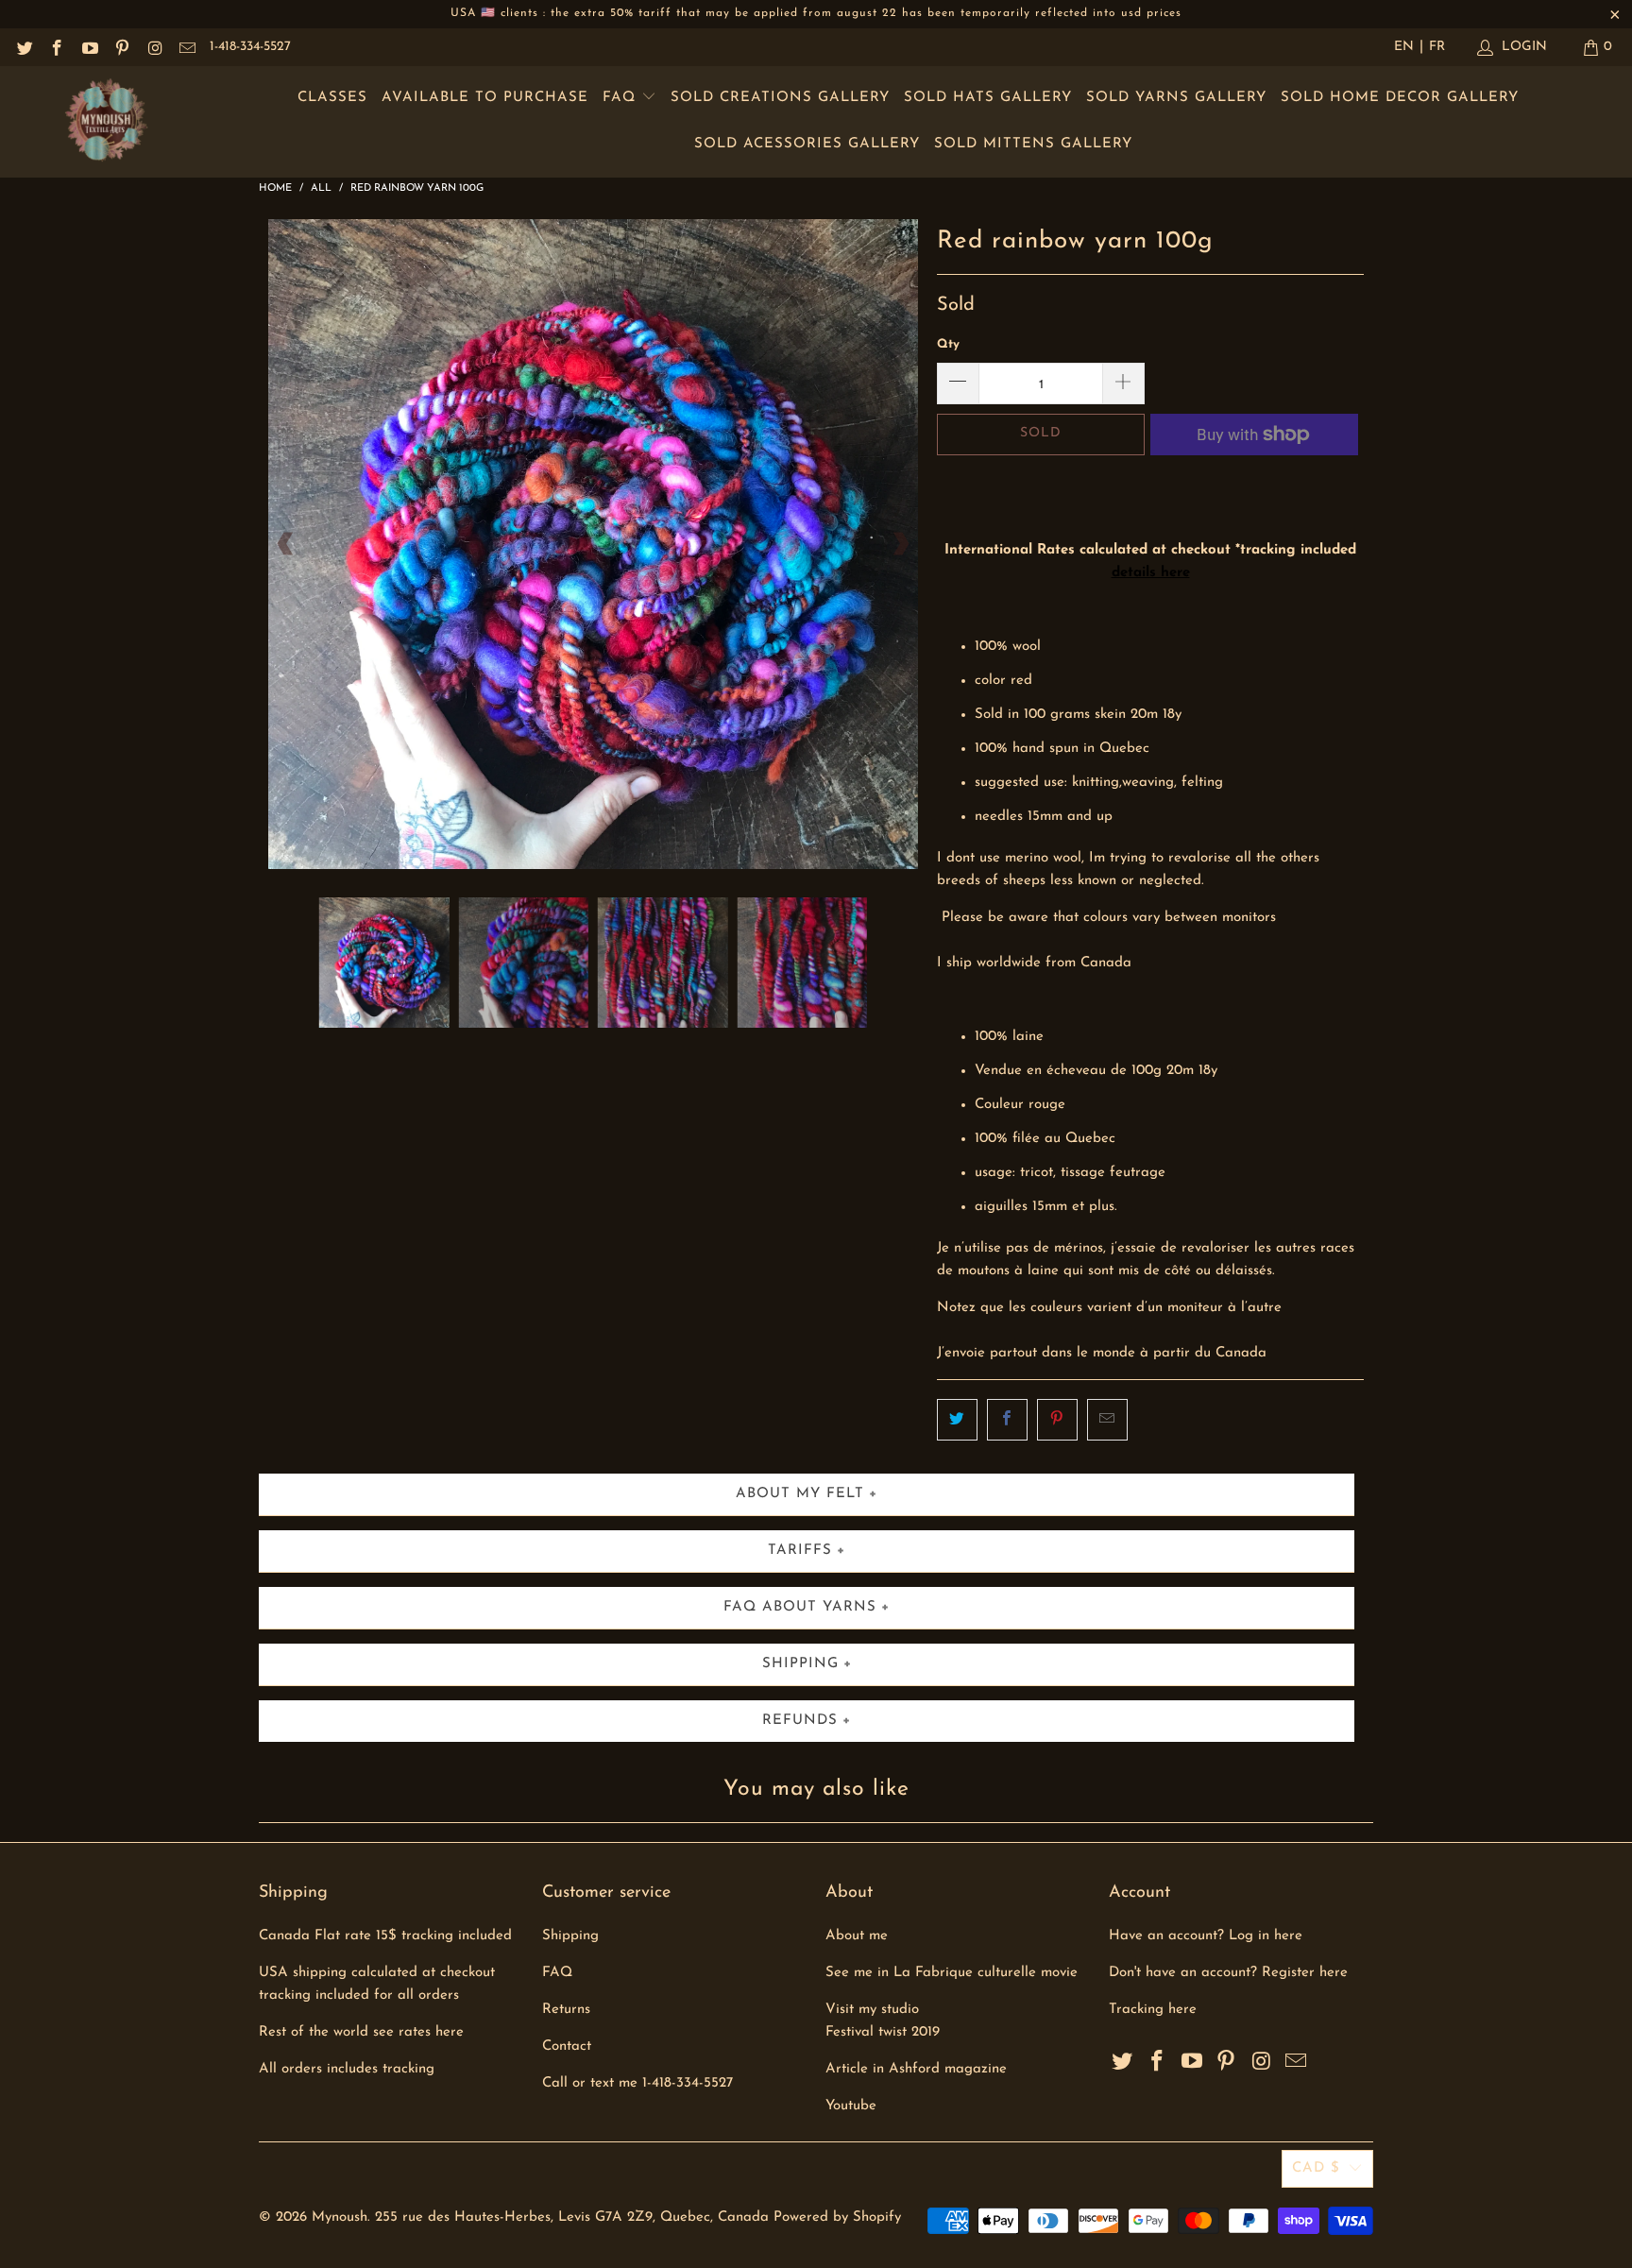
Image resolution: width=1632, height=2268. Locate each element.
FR (1437, 47)
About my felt (800, 1494)
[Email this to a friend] (1107, 1420)
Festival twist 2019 (883, 2032)
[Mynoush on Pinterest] (122, 47)
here (1182, 2010)
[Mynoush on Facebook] (57, 47)
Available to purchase (485, 98)
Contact (567, 2046)
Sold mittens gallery (1033, 144)
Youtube (851, 2106)
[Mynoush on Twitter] (24, 47)
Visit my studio (872, 2010)
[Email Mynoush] (187, 47)
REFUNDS (800, 1721)
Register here (1305, 1973)
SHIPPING (800, 1664)
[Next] (900, 544)
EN (1404, 47)
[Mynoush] (106, 122)
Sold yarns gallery (1176, 98)
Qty (948, 344)
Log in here (1266, 1936)
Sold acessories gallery (807, 144)
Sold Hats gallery (988, 98)
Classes (332, 98)
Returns (566, 2010)
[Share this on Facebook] (1007, 1420)
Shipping (570, 1936)
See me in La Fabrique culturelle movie (952, 1973)
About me (857, 1936)
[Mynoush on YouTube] (89, 47)
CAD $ (1316, 2168)
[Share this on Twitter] (957, 1420)
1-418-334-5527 (250, 47)
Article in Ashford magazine (916, 2069)
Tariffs (800, 1551)
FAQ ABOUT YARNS (800, 1607)
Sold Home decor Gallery (1400, 98)
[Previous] (286, 544)
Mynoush (340, 2217)
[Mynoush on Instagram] (154, 47)
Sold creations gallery (780, 98)
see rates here (418, 2032)
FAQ (622, 98)
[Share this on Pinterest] (1057, 1420)
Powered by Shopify (837, 2217)
